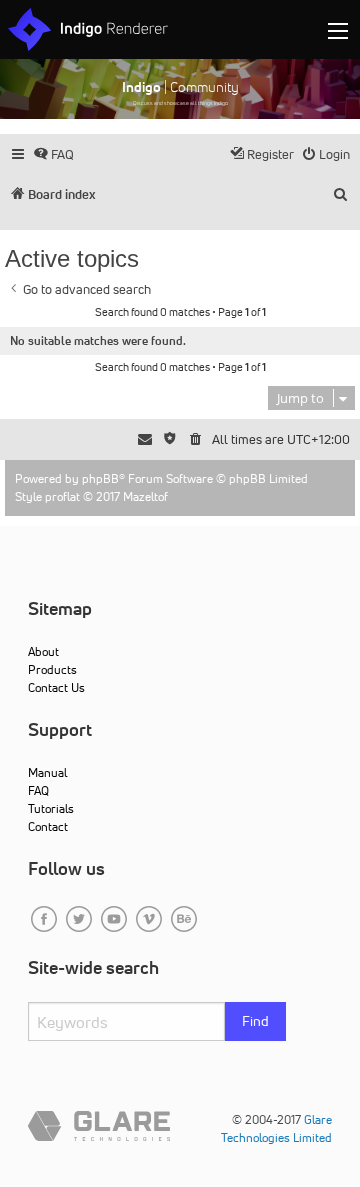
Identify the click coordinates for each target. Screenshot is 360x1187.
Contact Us (56, 687)
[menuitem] (53, 154)
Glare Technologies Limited (276, 1128)
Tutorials (51, 808)
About (43, 651)
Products (52, 669)
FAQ (38, 790)
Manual (47, 772)
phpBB (100, 478)
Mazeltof (145, 496)
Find (255, 1021)
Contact (48, 826)
